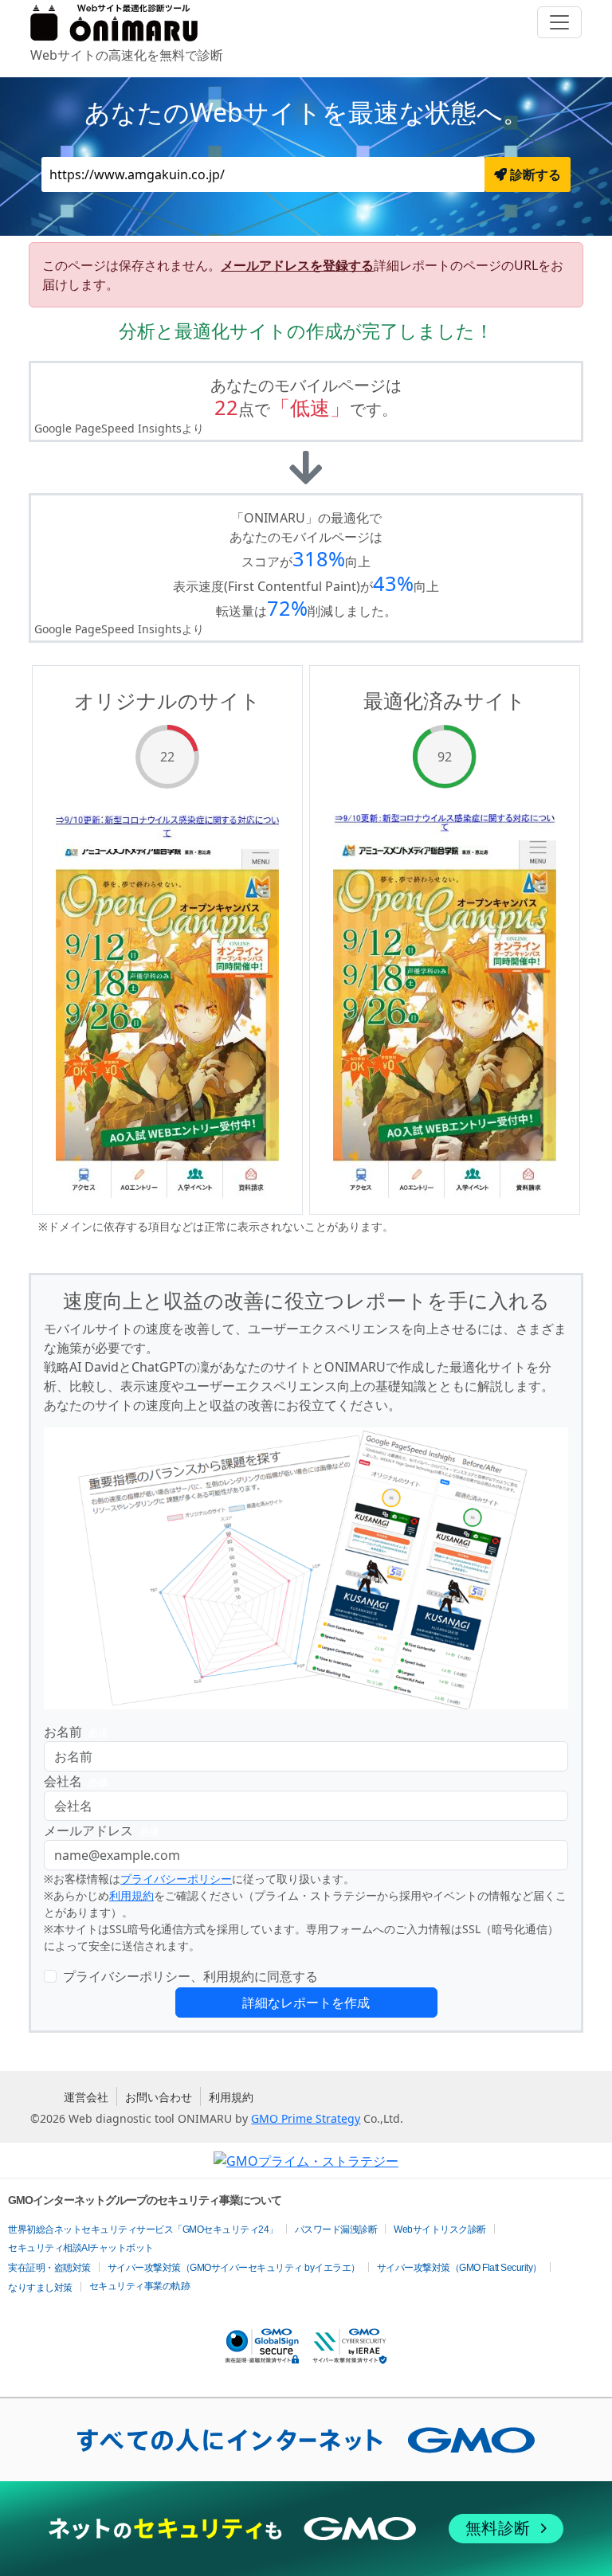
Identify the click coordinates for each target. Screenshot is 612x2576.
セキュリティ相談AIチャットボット (81, 2248)
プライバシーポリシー (176, 1879)
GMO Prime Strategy (306, 2118)
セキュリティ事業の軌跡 (140, 2286)
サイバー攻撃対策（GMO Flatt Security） (459, 2268)
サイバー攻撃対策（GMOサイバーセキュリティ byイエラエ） (234, 2268)
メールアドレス (101, 1830)
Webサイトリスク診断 (440, 2230)
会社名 (76, 1781)
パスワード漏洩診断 (336, 2230)
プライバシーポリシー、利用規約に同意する (190, 1976)
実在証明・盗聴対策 (49, 2268)
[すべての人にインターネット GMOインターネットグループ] (306, 2440)
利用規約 (131, 1895)
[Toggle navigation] (559, 22)
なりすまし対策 (40, 2288)
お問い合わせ (159, 2097)
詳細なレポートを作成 (306, 2002)
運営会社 (86, 2097)
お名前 (76, 1732)
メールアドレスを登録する (297, 265)
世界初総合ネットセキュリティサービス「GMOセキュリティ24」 (143, 2230)
